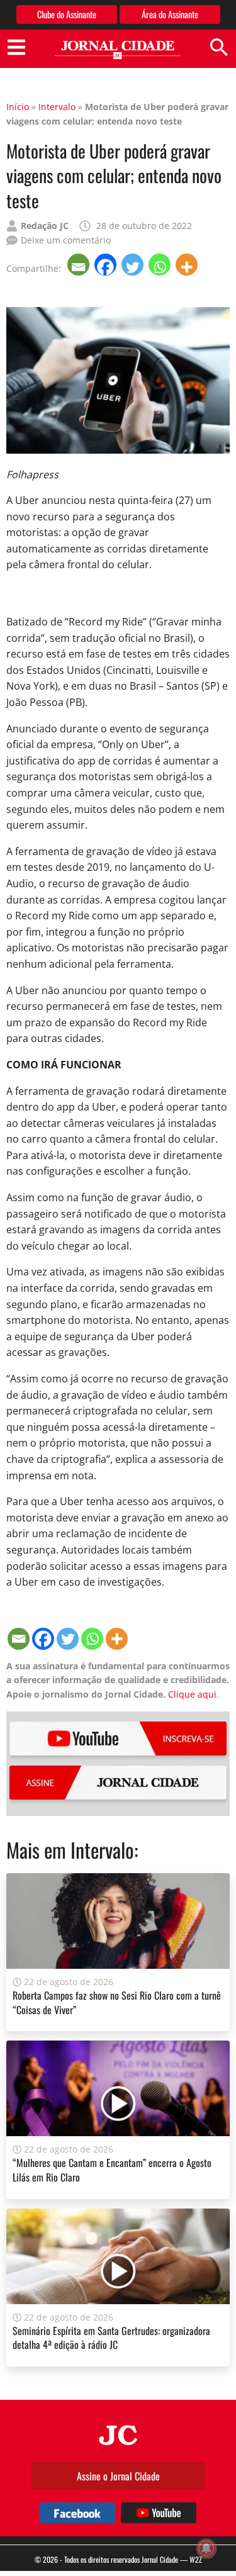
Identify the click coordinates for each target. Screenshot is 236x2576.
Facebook (77, 2513)
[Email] (80, 265)
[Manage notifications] (206, 2548)
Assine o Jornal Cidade (118, 2476)
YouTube (118, 1739)
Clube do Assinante (67, 14)
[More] (188, 265)
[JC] (118, 2434)
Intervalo (57, 107)
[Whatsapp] (161, 265)
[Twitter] (134, 265)
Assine (118, 1783)
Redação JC (45, 226)
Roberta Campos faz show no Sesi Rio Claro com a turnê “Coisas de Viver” (117, 2002)
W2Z (196, 2559)
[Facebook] (107, 265)
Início (18, 107)
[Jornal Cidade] (118, 50)
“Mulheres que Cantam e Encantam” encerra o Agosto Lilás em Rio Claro (112, 2170)
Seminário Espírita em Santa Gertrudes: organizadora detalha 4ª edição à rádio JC (111, 2338)
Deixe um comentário (66, 240)
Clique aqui (192, 1694)
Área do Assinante (170, 14)
